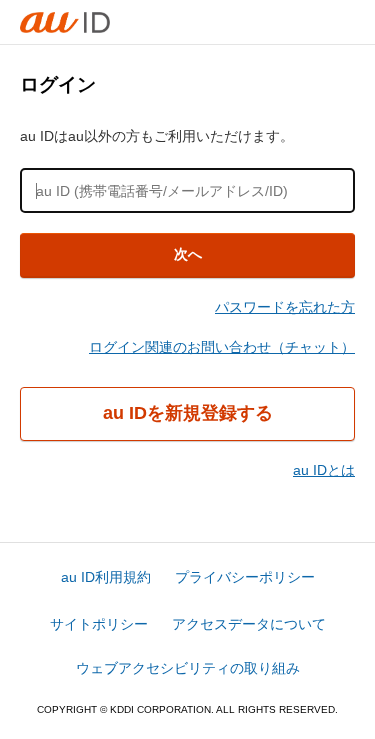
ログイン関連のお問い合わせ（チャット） (222, 347)
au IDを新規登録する (188, 413)
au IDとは (324, 470)
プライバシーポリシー (245, 577)
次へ (188, 254)
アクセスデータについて (249, 624)
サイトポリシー (99, 624)
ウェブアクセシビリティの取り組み (188, 668)
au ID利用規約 (106, 577)
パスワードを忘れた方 (285, 307)
